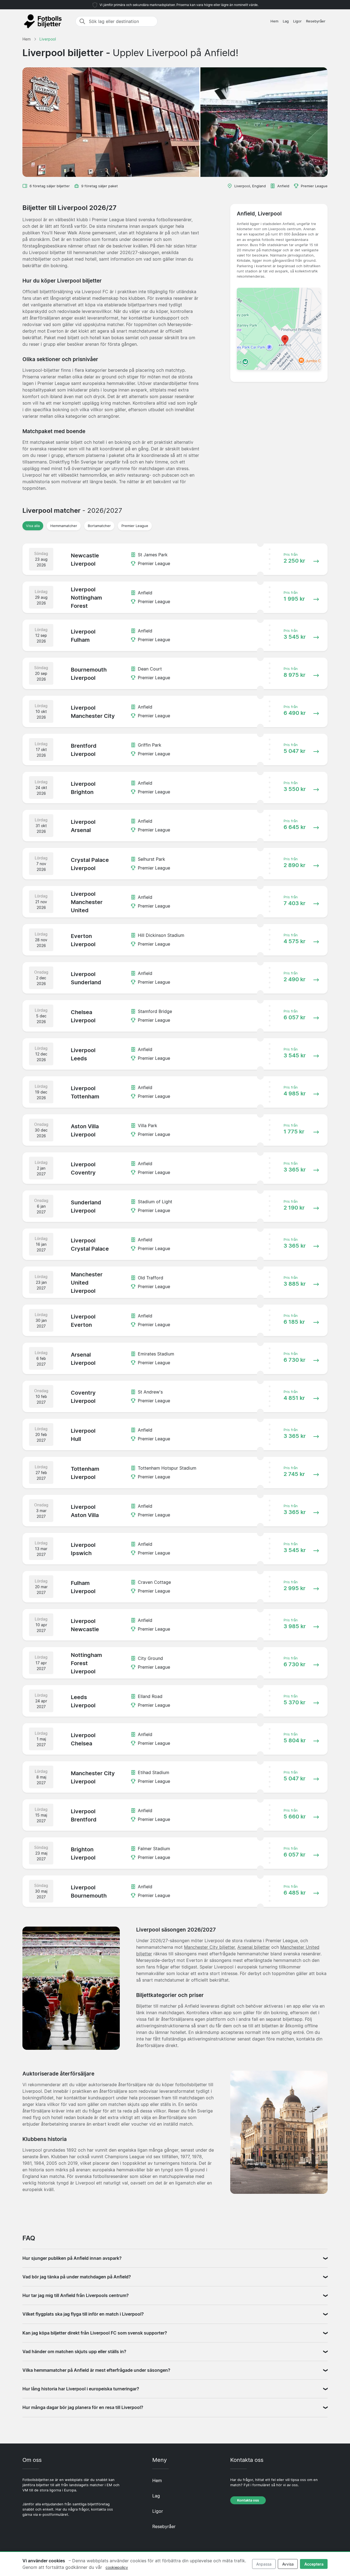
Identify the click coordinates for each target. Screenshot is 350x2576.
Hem (274, 21)
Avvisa (288, 2564)
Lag (286, 21)
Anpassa (264, 2564)
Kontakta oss (248, 2500)
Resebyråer (316, 21)
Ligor (297, 21)
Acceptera (314, 2564)
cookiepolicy (117, 2567)
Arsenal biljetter (254, 1947)
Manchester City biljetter (209, 1947)
